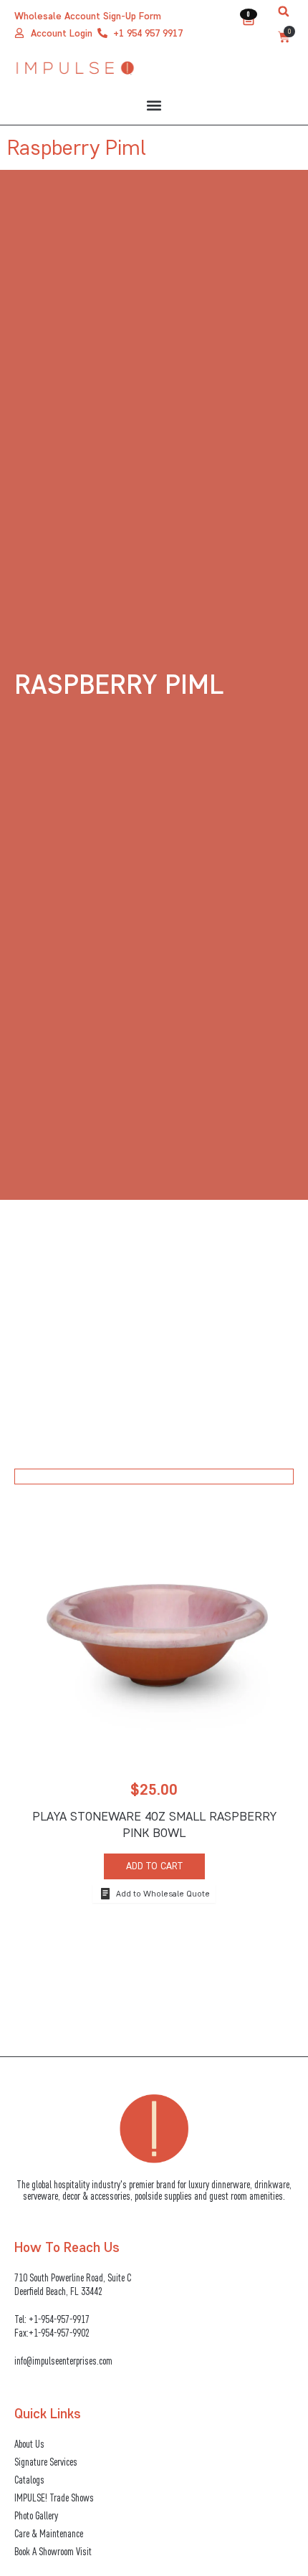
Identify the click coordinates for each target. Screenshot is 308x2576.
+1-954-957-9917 (59, 2319)
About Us (29, 2444)
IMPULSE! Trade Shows (54, 2498)
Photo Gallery (36, 2515)
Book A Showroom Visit (53, 2551)
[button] (284, 11)
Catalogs (29, 2480)
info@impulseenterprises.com (63, 2361)
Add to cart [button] (154, 1866)
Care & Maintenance (49, 2533)
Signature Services (46, 2462)
